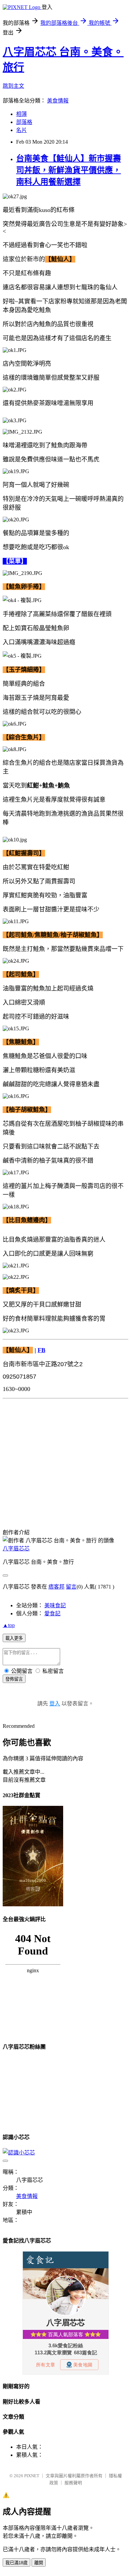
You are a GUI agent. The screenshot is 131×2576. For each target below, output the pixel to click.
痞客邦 (56, 1587)
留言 (71, 1587)
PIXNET (32, 2476)
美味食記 (55, 1605)
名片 (21, 130)
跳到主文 (13, 86)
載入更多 (14, 1638)
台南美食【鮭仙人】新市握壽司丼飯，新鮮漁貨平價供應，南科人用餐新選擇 (69, 170)
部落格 (24, 122)
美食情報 (58, 101)
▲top (9, 1625)
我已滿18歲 (16, 2563)
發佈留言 (14, 1679)
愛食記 (52, 1613)
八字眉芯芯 (16, 1549)
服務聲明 (73, 2483)
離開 (39, 2563)
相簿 (21, 114)
